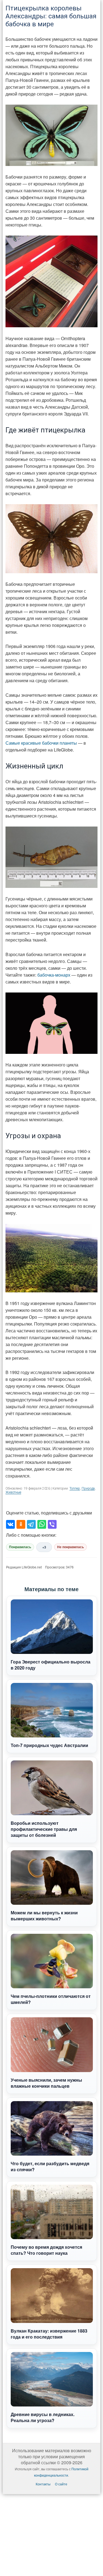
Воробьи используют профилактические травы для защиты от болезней (44, 1829)
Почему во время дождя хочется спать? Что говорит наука (46, 2250)
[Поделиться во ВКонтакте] (10, 1524)
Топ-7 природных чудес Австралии (49, 1745)
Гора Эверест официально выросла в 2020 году (51, 1665)
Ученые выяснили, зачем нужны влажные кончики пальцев (46, 2083)
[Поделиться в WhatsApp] (42, 1524)
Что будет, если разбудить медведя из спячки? (50, 2166)
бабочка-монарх (54, 975)
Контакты (43, 2484)
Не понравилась (70, 1547)
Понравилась (20, 1547)
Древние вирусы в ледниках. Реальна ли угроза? (43, 2417)
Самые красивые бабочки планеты (41, 743)
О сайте (61, 2484)
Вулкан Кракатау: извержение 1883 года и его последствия (49, 2334)
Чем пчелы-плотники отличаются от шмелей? (51, 1999)
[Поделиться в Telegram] (31, 1524)
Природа (88, 1488)
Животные (13, 1492)
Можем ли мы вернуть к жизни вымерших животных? (44, 1916)
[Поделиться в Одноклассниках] (21, 1524)
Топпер (75, 1488)
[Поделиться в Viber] (52, 1524)
